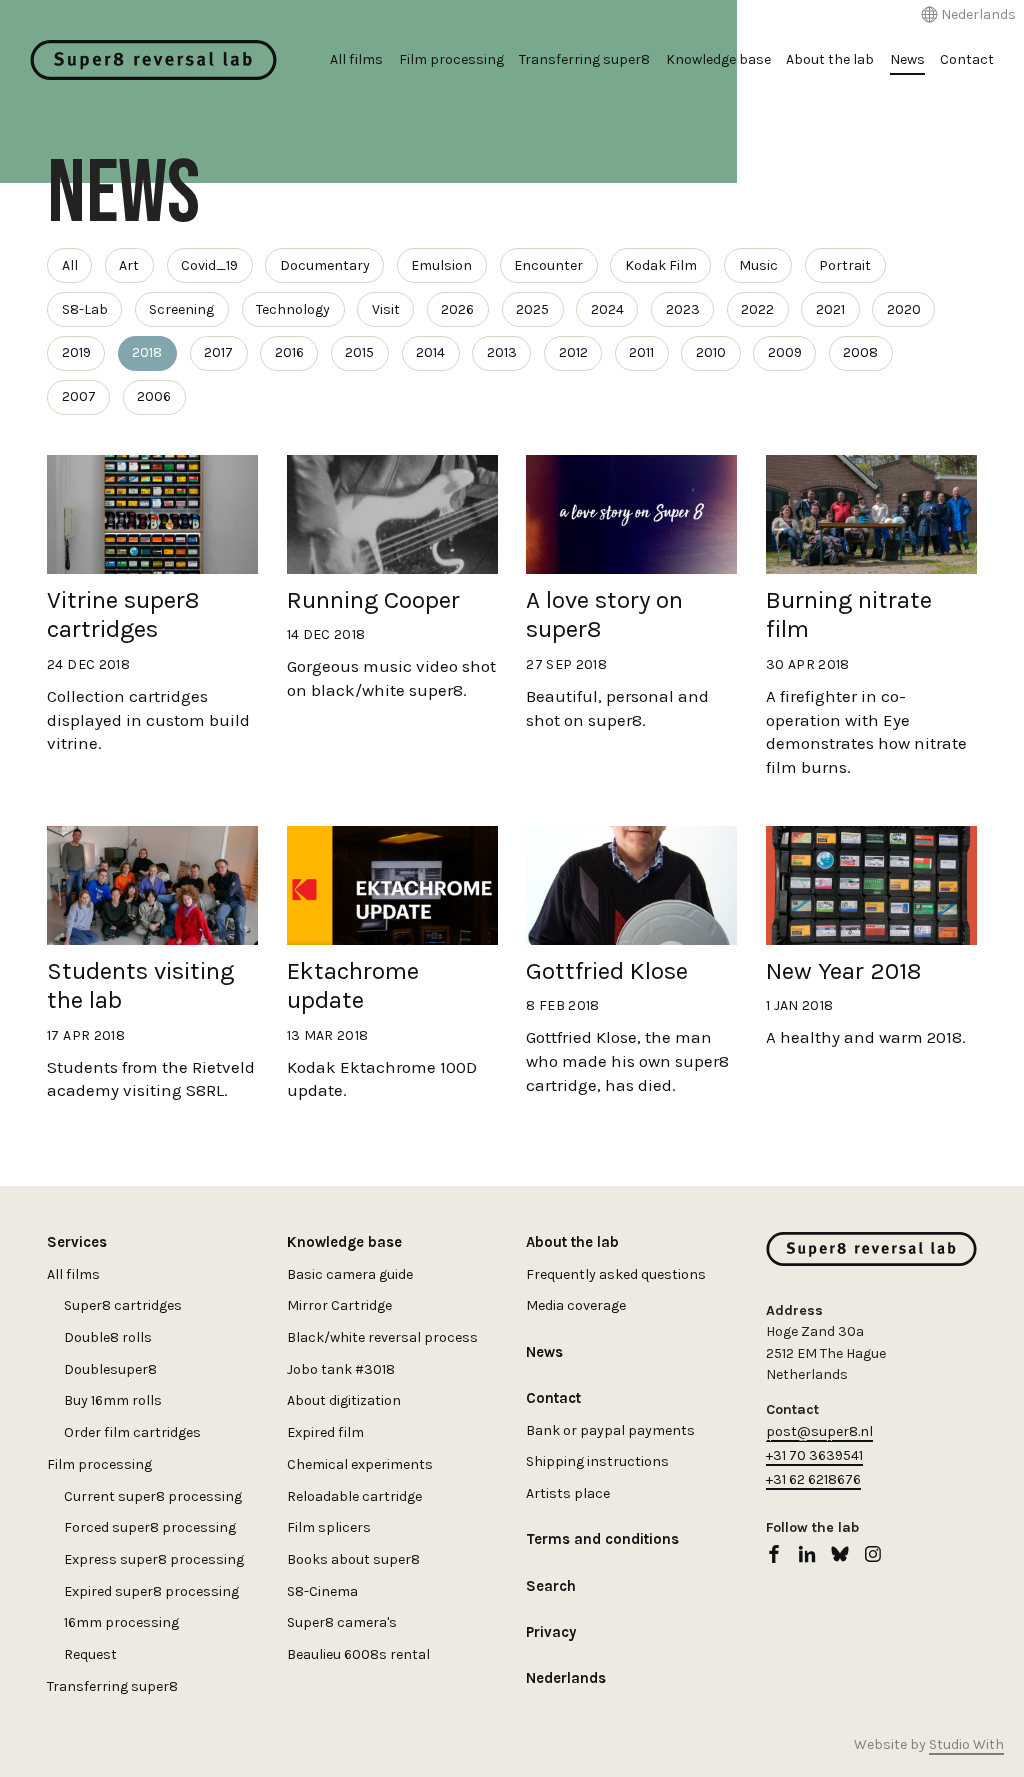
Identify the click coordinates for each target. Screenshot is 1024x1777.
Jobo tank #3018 (341, 1369)
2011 (641, 352)
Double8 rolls (108, 1337)
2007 (79, 396)
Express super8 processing (154, 1559)
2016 (289, 352)
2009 (785, 352)
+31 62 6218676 (813, 1479)
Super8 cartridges (123, 1305)
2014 (430, 352)
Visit (386, 309)
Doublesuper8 (110, 1369)
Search (551, 1586)
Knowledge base (718, 59)
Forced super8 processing (150, 1527)
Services (77, 1242)
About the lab (830, 59)
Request (90, 1654)
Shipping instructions (597, 1461)
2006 (154, 396)
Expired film (325, 1432)
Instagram (873, 1554)
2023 (683, 309)
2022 (757, 309)
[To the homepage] (153, 60)
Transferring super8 (584, 59)
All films (356, 59)
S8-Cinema (322, 1591)
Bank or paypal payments (610, 1430)
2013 (502, 352)
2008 (860, 352)
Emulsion (441, 265)
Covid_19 (209, 265)
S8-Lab (85, 309)
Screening (181, 309)
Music (758, 265)
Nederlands (978, 14)
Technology (293, 309)
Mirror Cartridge (339, 1305)
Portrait (845, 265)
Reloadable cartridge (354, 1496)
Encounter (548, 265)
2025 (532, 309)
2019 (76, 352)
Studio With (966, 1744)
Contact (967, 59)
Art (129, 265)
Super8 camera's (342, 1622)
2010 (711, 352)
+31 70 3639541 (814, 1455)
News (907, 59)
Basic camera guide (350, 1274)
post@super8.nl (819, 1431)
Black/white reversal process (382, 1337)
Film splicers (329, 1527)
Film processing (451, 59)
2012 (573, 352)
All (70, 265)
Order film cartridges (132, 1432)
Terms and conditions (602, 1539)
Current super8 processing (153, 1496)
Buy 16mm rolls (113, 1400)
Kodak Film (661, 265)
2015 (359, 352)
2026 (457, 309)
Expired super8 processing (151, 1591)
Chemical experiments (360, 1464)
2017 (218, 352)
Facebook (774, 1554)
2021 (830, 309)
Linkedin (807, 1554)
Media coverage (576, 1305)
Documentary (325, 265)
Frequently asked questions (616, 1274)
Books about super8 (353, 1559)
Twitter (840, 1554)
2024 (607, 309)
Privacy (551, 1632)
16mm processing (121, 1622)
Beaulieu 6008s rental (358, 1654)
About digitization (344, 1400)
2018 (147, 352)
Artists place (568, 1493)
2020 (904, 309)
